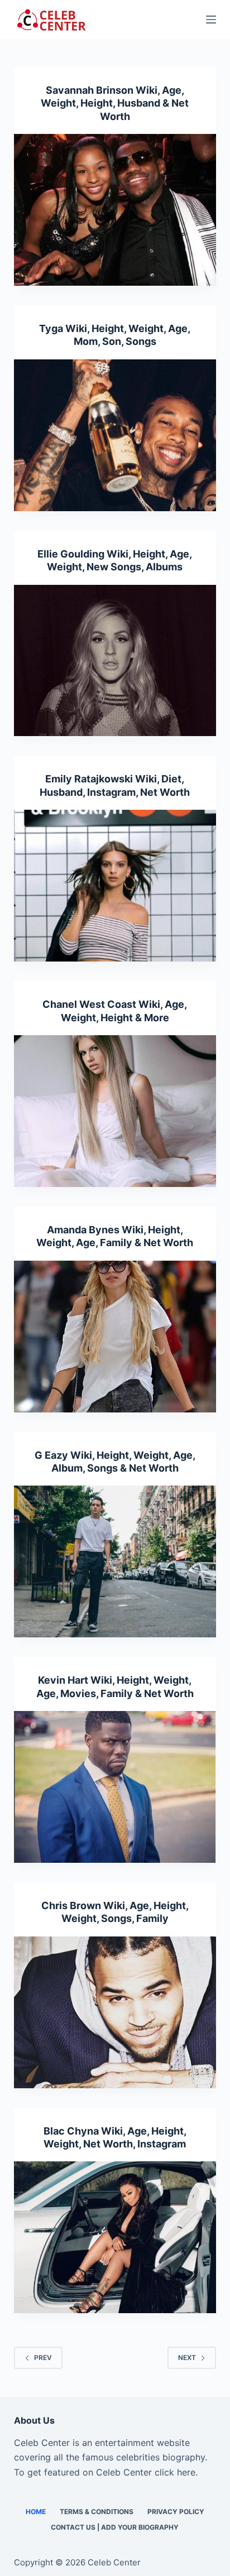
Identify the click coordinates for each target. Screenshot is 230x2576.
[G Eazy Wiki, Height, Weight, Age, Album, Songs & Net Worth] (115, 1561)
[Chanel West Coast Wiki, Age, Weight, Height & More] (115, 1111)
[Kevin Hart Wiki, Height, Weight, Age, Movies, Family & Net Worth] (115, 1787)
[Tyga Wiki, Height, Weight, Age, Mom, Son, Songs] (115, 435)
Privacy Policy (176, 2512)
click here (175, 2472)
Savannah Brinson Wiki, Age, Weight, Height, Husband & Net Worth (115, 103)
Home (36, 2512)
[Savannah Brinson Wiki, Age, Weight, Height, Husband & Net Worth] (115, 210)
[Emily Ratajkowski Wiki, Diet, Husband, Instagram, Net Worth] (115, 886)
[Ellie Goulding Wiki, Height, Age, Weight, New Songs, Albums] (115, 661)
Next (187, 2358)
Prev (43, 2358)
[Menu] (211, 20)
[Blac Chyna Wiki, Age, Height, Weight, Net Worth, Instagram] (115, 2237)
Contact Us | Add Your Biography (115, 2527)
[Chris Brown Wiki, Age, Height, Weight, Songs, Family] (115, 2012)
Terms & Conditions (97, 2512)
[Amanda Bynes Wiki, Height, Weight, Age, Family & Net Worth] (115, 1337)
